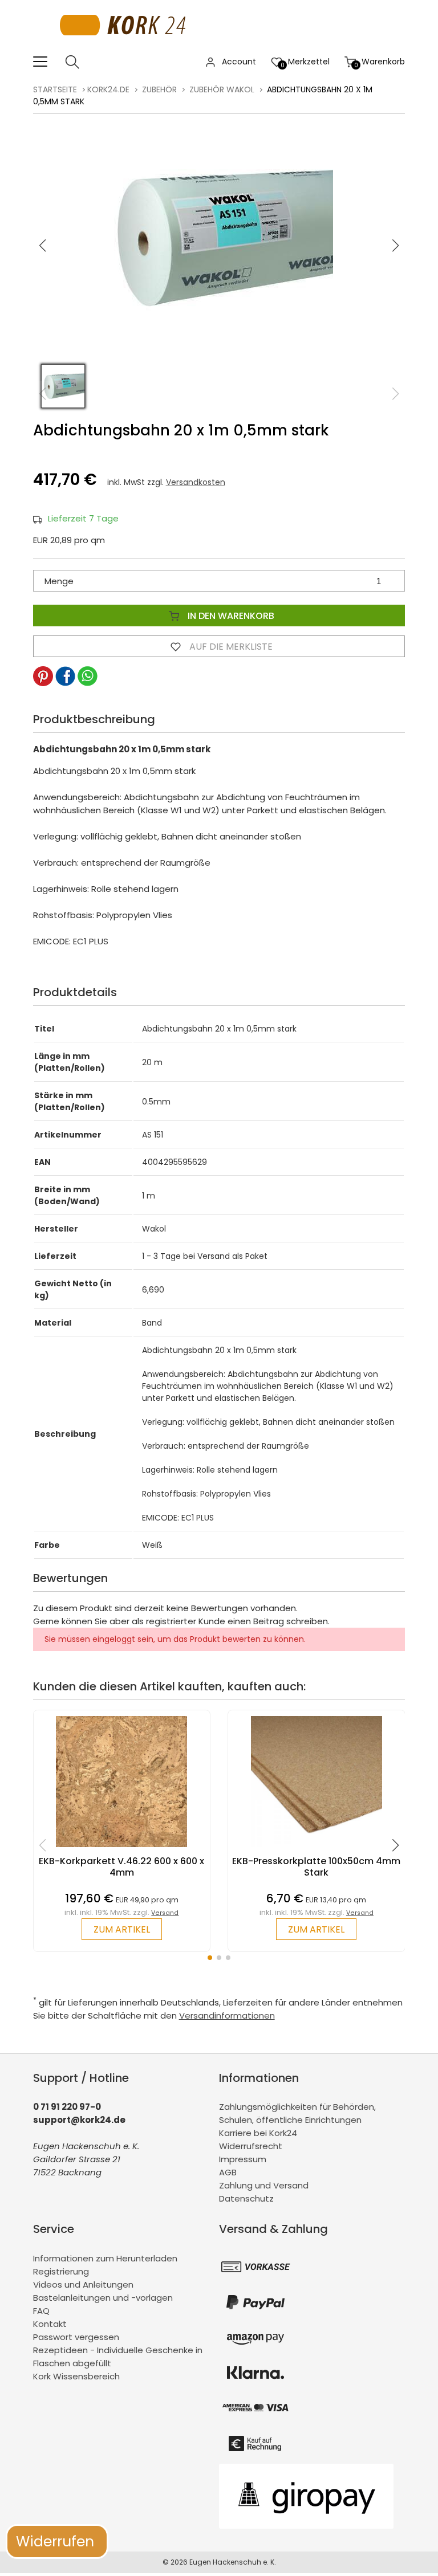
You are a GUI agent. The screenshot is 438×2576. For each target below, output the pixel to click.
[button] (396, 246)
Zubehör (159, 89)
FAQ (41, 2311)
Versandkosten (196, 482)
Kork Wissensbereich (76, 2376)
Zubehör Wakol (222, 89)
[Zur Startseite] (126, 48)
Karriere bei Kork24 (258, 2133)
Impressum (243, 2159)
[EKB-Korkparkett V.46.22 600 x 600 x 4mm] (121, 1850)
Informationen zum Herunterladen (105, 2258)
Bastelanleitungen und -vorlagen (103, 2298)
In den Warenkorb (230, 616)
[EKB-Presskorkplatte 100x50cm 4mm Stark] (317, 1850)
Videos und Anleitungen (83, 2284)
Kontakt (50, 2324)
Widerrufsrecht (251, 2146)
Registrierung (61, 2271)
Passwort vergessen (76, 2337)
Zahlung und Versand (264, 2185)
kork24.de (108, 89)
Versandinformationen (227, 2015)
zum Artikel (122, 1929)
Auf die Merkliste (230, 647)
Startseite (55, 89)
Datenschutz (246, 2198)
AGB (228, 2172)
